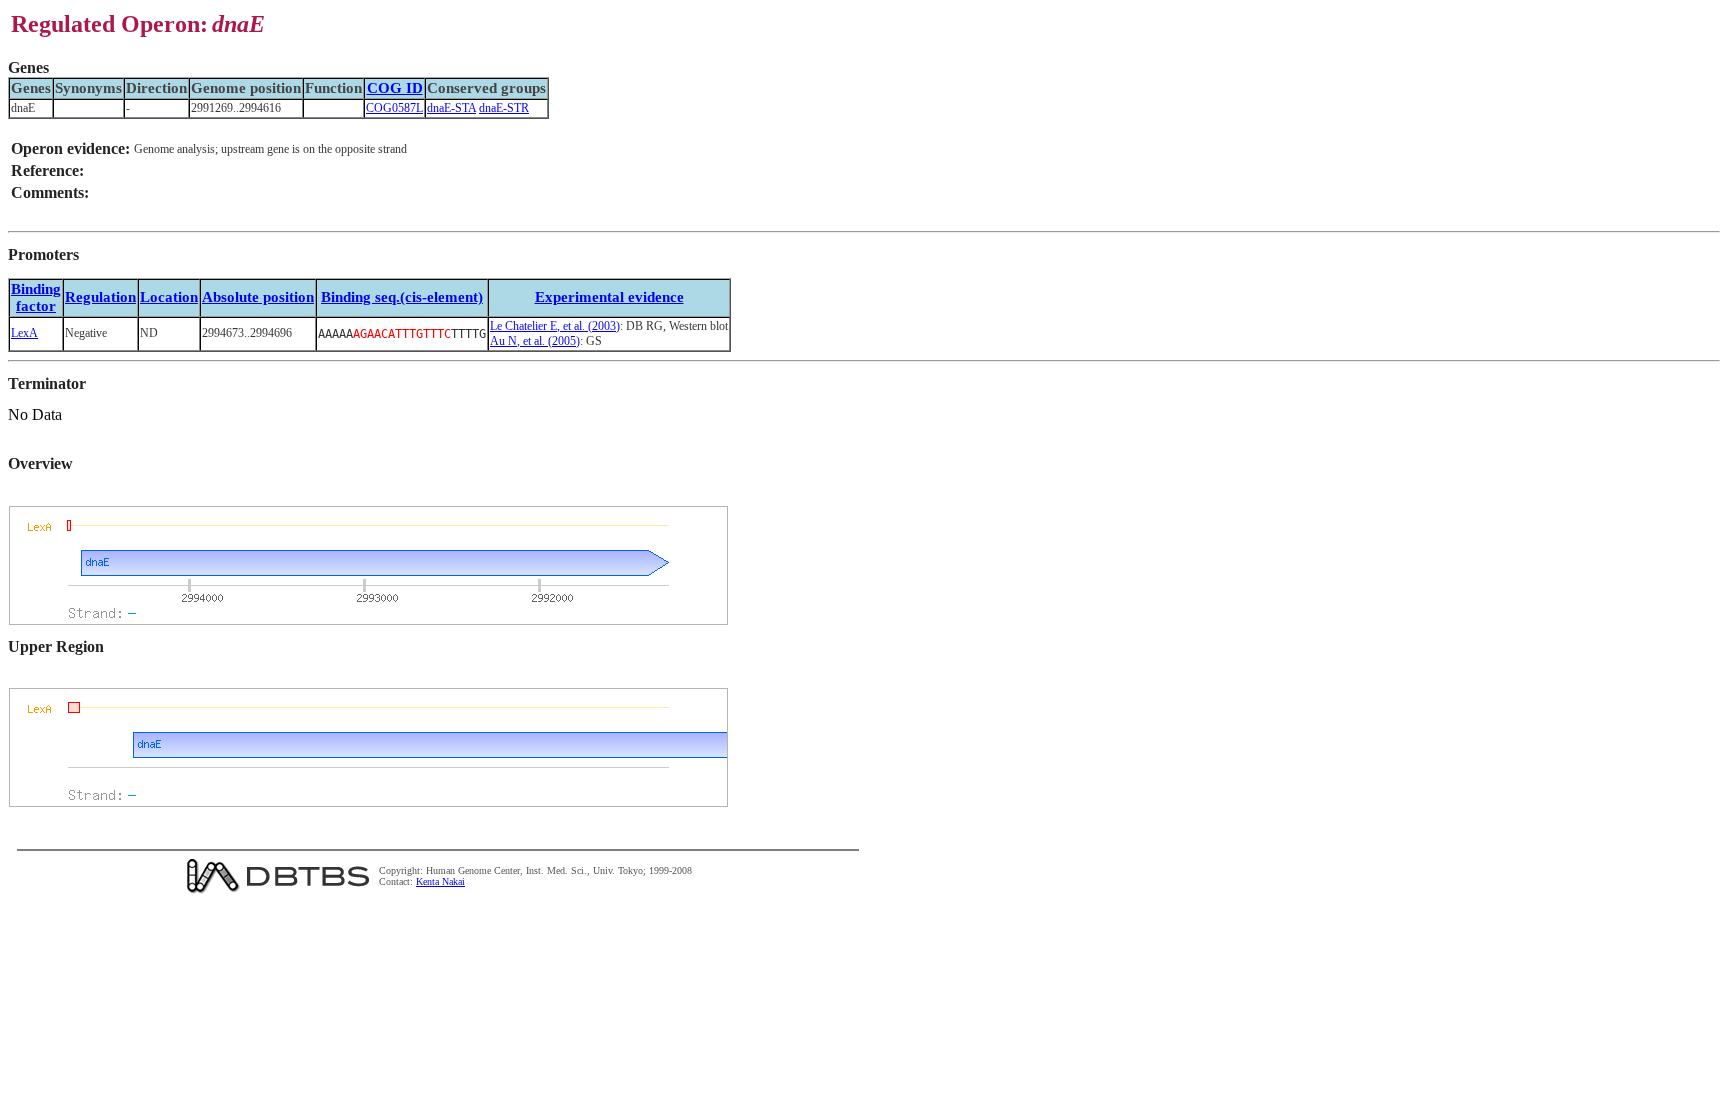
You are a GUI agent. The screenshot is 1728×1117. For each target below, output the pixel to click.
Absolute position (258, 297)
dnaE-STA (451, 108)
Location (169, 297)
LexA (24, 333)
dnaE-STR (504, 108)
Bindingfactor (36, 297)
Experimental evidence (609, 297)
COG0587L (394, 108)
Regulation (100, 297)
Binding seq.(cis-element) (402, 297)
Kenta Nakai (440, 881)
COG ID (395, 88)
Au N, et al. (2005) (535, 341)
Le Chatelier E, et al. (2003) (555, 326)
